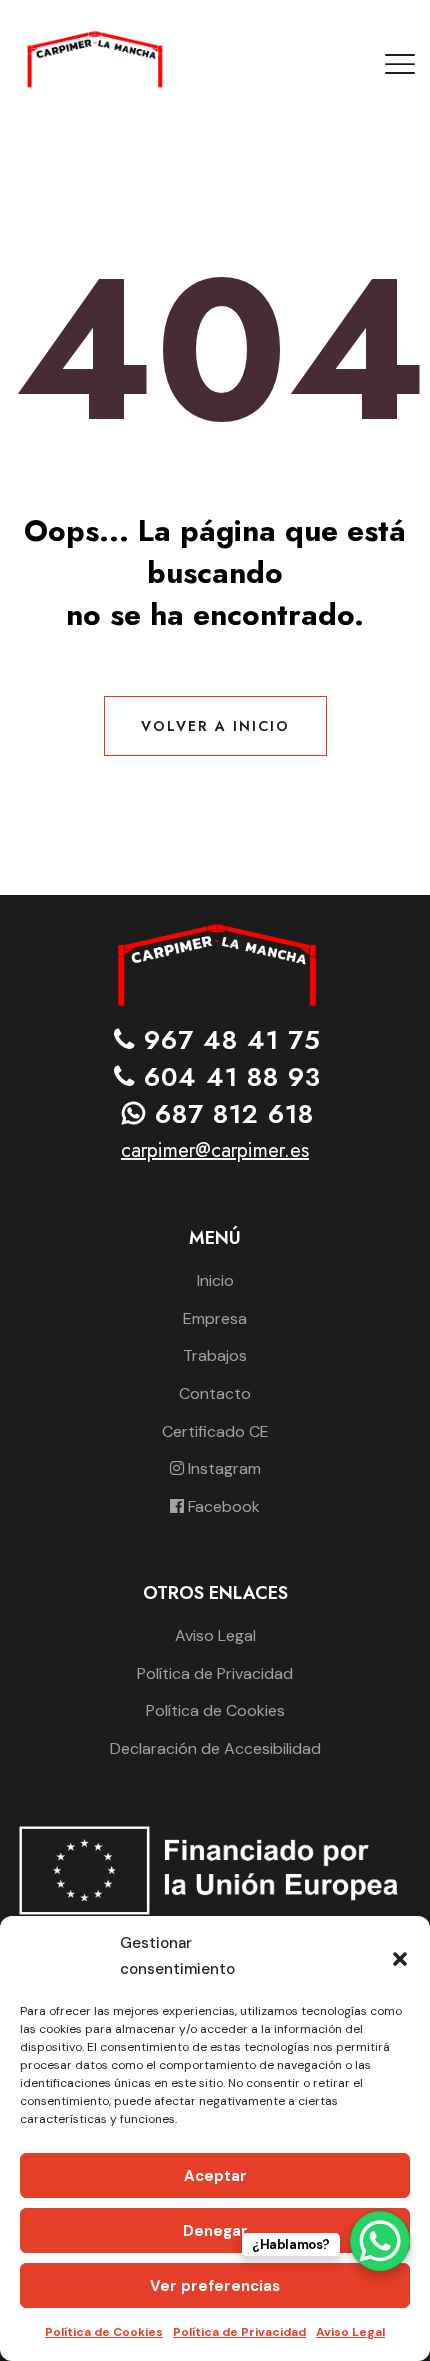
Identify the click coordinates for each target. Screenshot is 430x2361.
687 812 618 (230, 1114)
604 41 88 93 (228, 1077)
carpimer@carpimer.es (215, 1150)
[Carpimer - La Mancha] (93, 58)
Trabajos (215, 1355)
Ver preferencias (215, 2286)
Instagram (222, 1468)
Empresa (215, 1318)
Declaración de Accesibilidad (215, 1748)
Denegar (215, 2231)
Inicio (215, 1280)
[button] (400, 1957)
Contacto (215, 1393)
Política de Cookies (104, 2332)
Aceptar (215, 2176)
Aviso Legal (350, 2332)
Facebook (222, 1506)
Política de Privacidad (239, 2332)
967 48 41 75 (228, 1040)
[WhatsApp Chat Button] (380, 2241)
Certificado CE (215, 1431)
